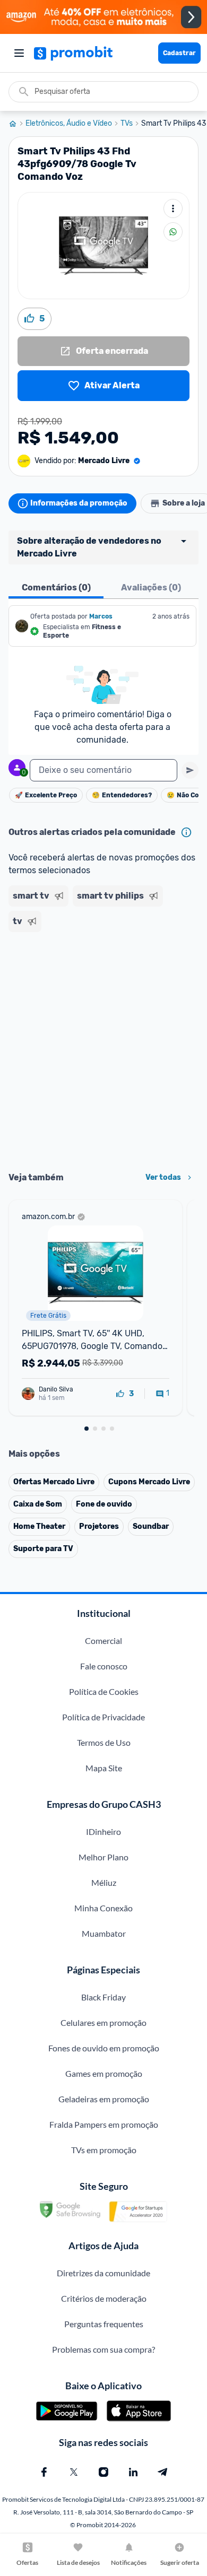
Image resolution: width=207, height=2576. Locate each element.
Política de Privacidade (103, 1717)
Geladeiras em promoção (104, 2099)
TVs (127, 124)
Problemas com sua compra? (103, 2349)
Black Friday (103, 1997)
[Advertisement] (103, 1048)
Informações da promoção (79, 503)
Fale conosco (104, 1666)
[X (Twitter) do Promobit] (74, 2472)
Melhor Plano (103, 1857)
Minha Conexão (103, 1908)
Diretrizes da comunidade (103, 2273)
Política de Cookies (104, 1691)
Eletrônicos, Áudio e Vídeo (69, 124)
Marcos (101, 616)
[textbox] (103, 770)
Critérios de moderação (104, 2298)
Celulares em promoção (103, 2022)
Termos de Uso (104, 1742)
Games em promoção (104, 2073)
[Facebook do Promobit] (44, 2472)
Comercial (103, 1641)
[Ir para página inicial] (17, 124)
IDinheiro (103, 1831)
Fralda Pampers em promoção (104, 2124)
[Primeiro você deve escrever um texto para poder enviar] (190, 770)
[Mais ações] (173, 208)
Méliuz (104, 1882)
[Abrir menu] (19, 53)
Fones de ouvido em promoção (104, 2048)
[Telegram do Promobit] (163, 2472)
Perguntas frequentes (104, 2324)
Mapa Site (104, 1768)
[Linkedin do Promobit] (133, 2472)
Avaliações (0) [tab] (151, 588)
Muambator (104, 1933)
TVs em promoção (104, 2150)
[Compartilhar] (173, 232)
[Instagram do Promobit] (103, 2472)
